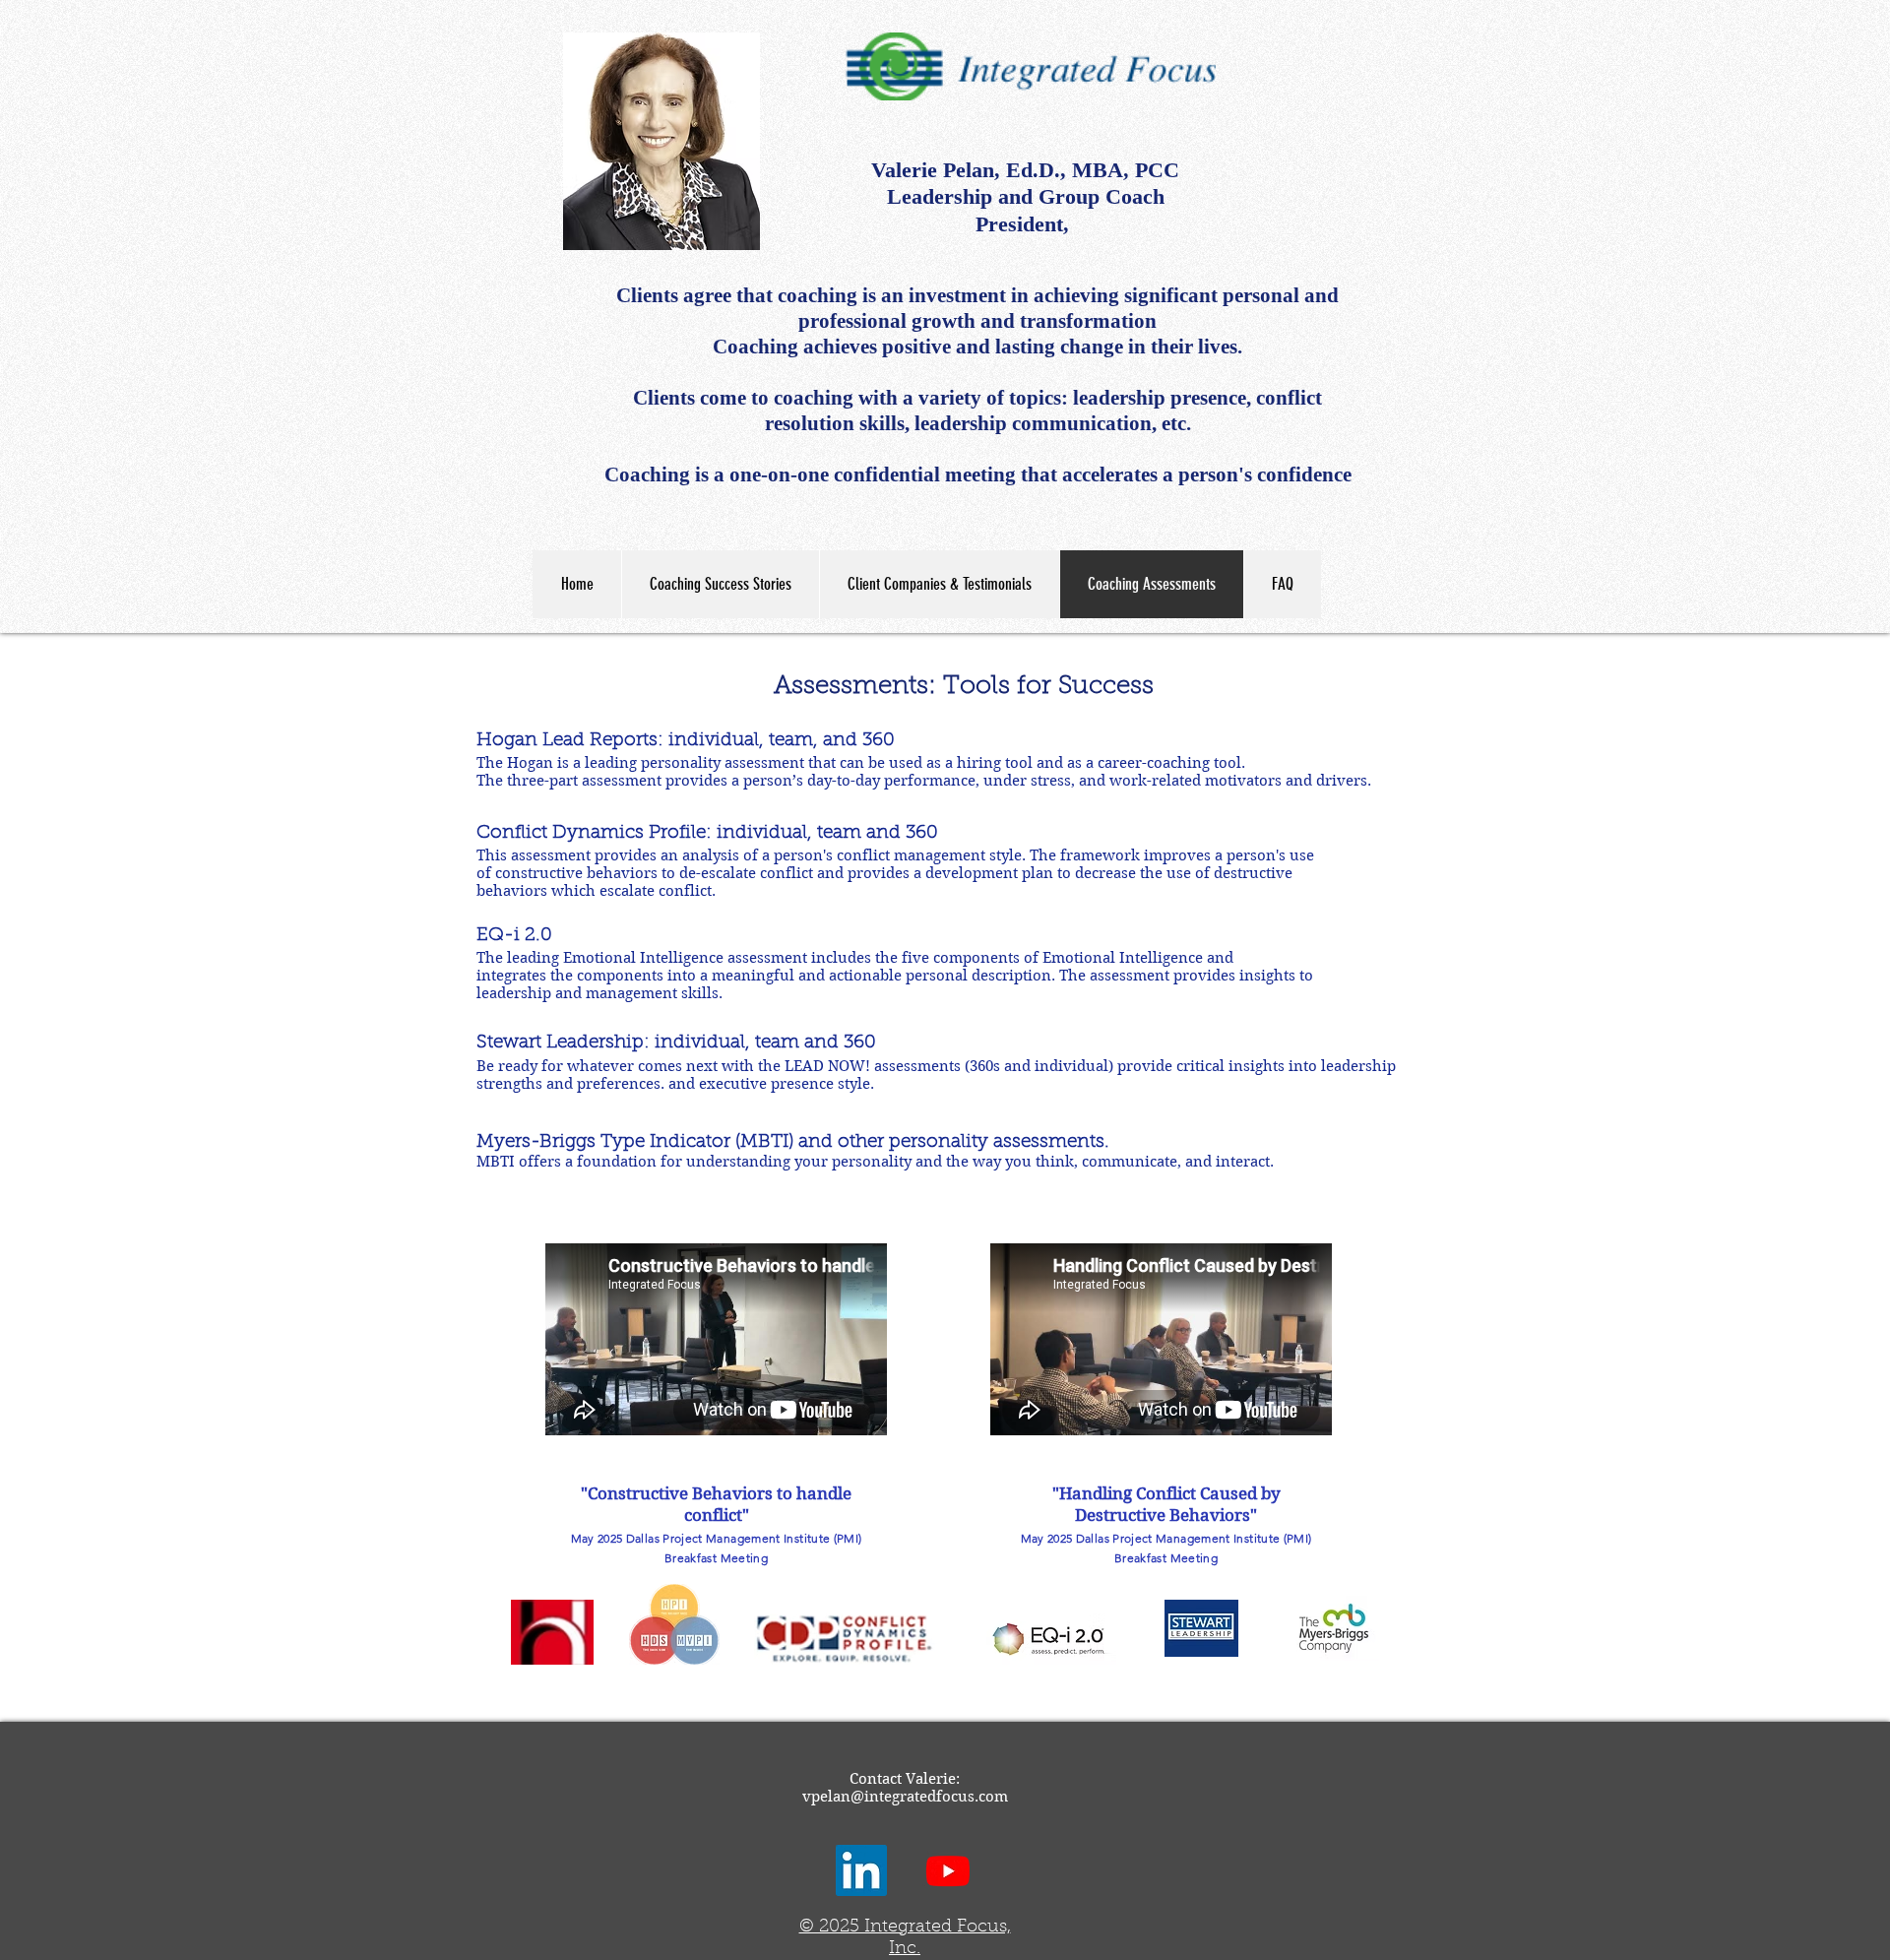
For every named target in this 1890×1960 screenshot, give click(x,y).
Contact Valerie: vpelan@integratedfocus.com (905, 1788)
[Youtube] (948, 1870)
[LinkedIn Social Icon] (861, 1870)
